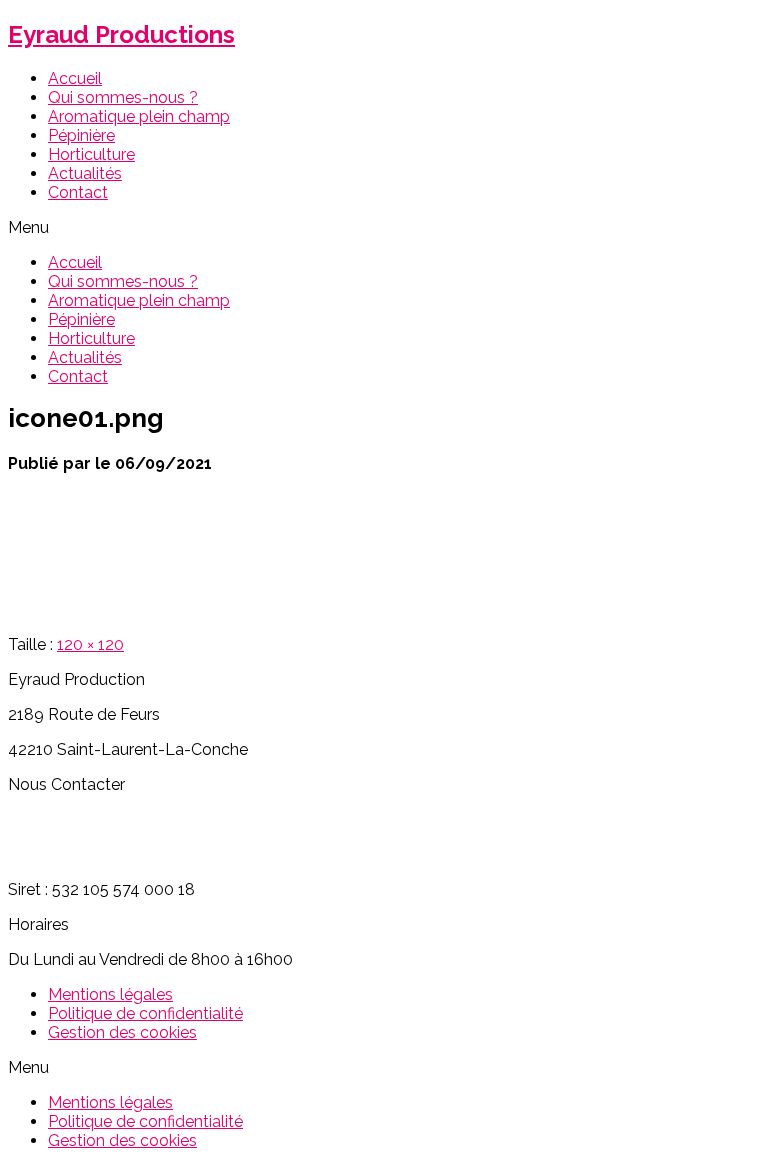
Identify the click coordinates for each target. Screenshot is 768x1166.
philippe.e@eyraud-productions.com (142, 854)
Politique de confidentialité (145, 1013)
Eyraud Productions (121, 34)
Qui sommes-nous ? (123, 97)
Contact (78, 192)
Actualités (85, 173)
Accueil (75, 78)
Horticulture (91, 154)
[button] (384, 227)
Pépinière (81, 135)
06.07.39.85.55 (61, 819)
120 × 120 (90, 644)
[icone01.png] (68, 609)
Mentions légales (110, 994)
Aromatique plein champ (139, 116)
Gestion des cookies (122, 1032)
